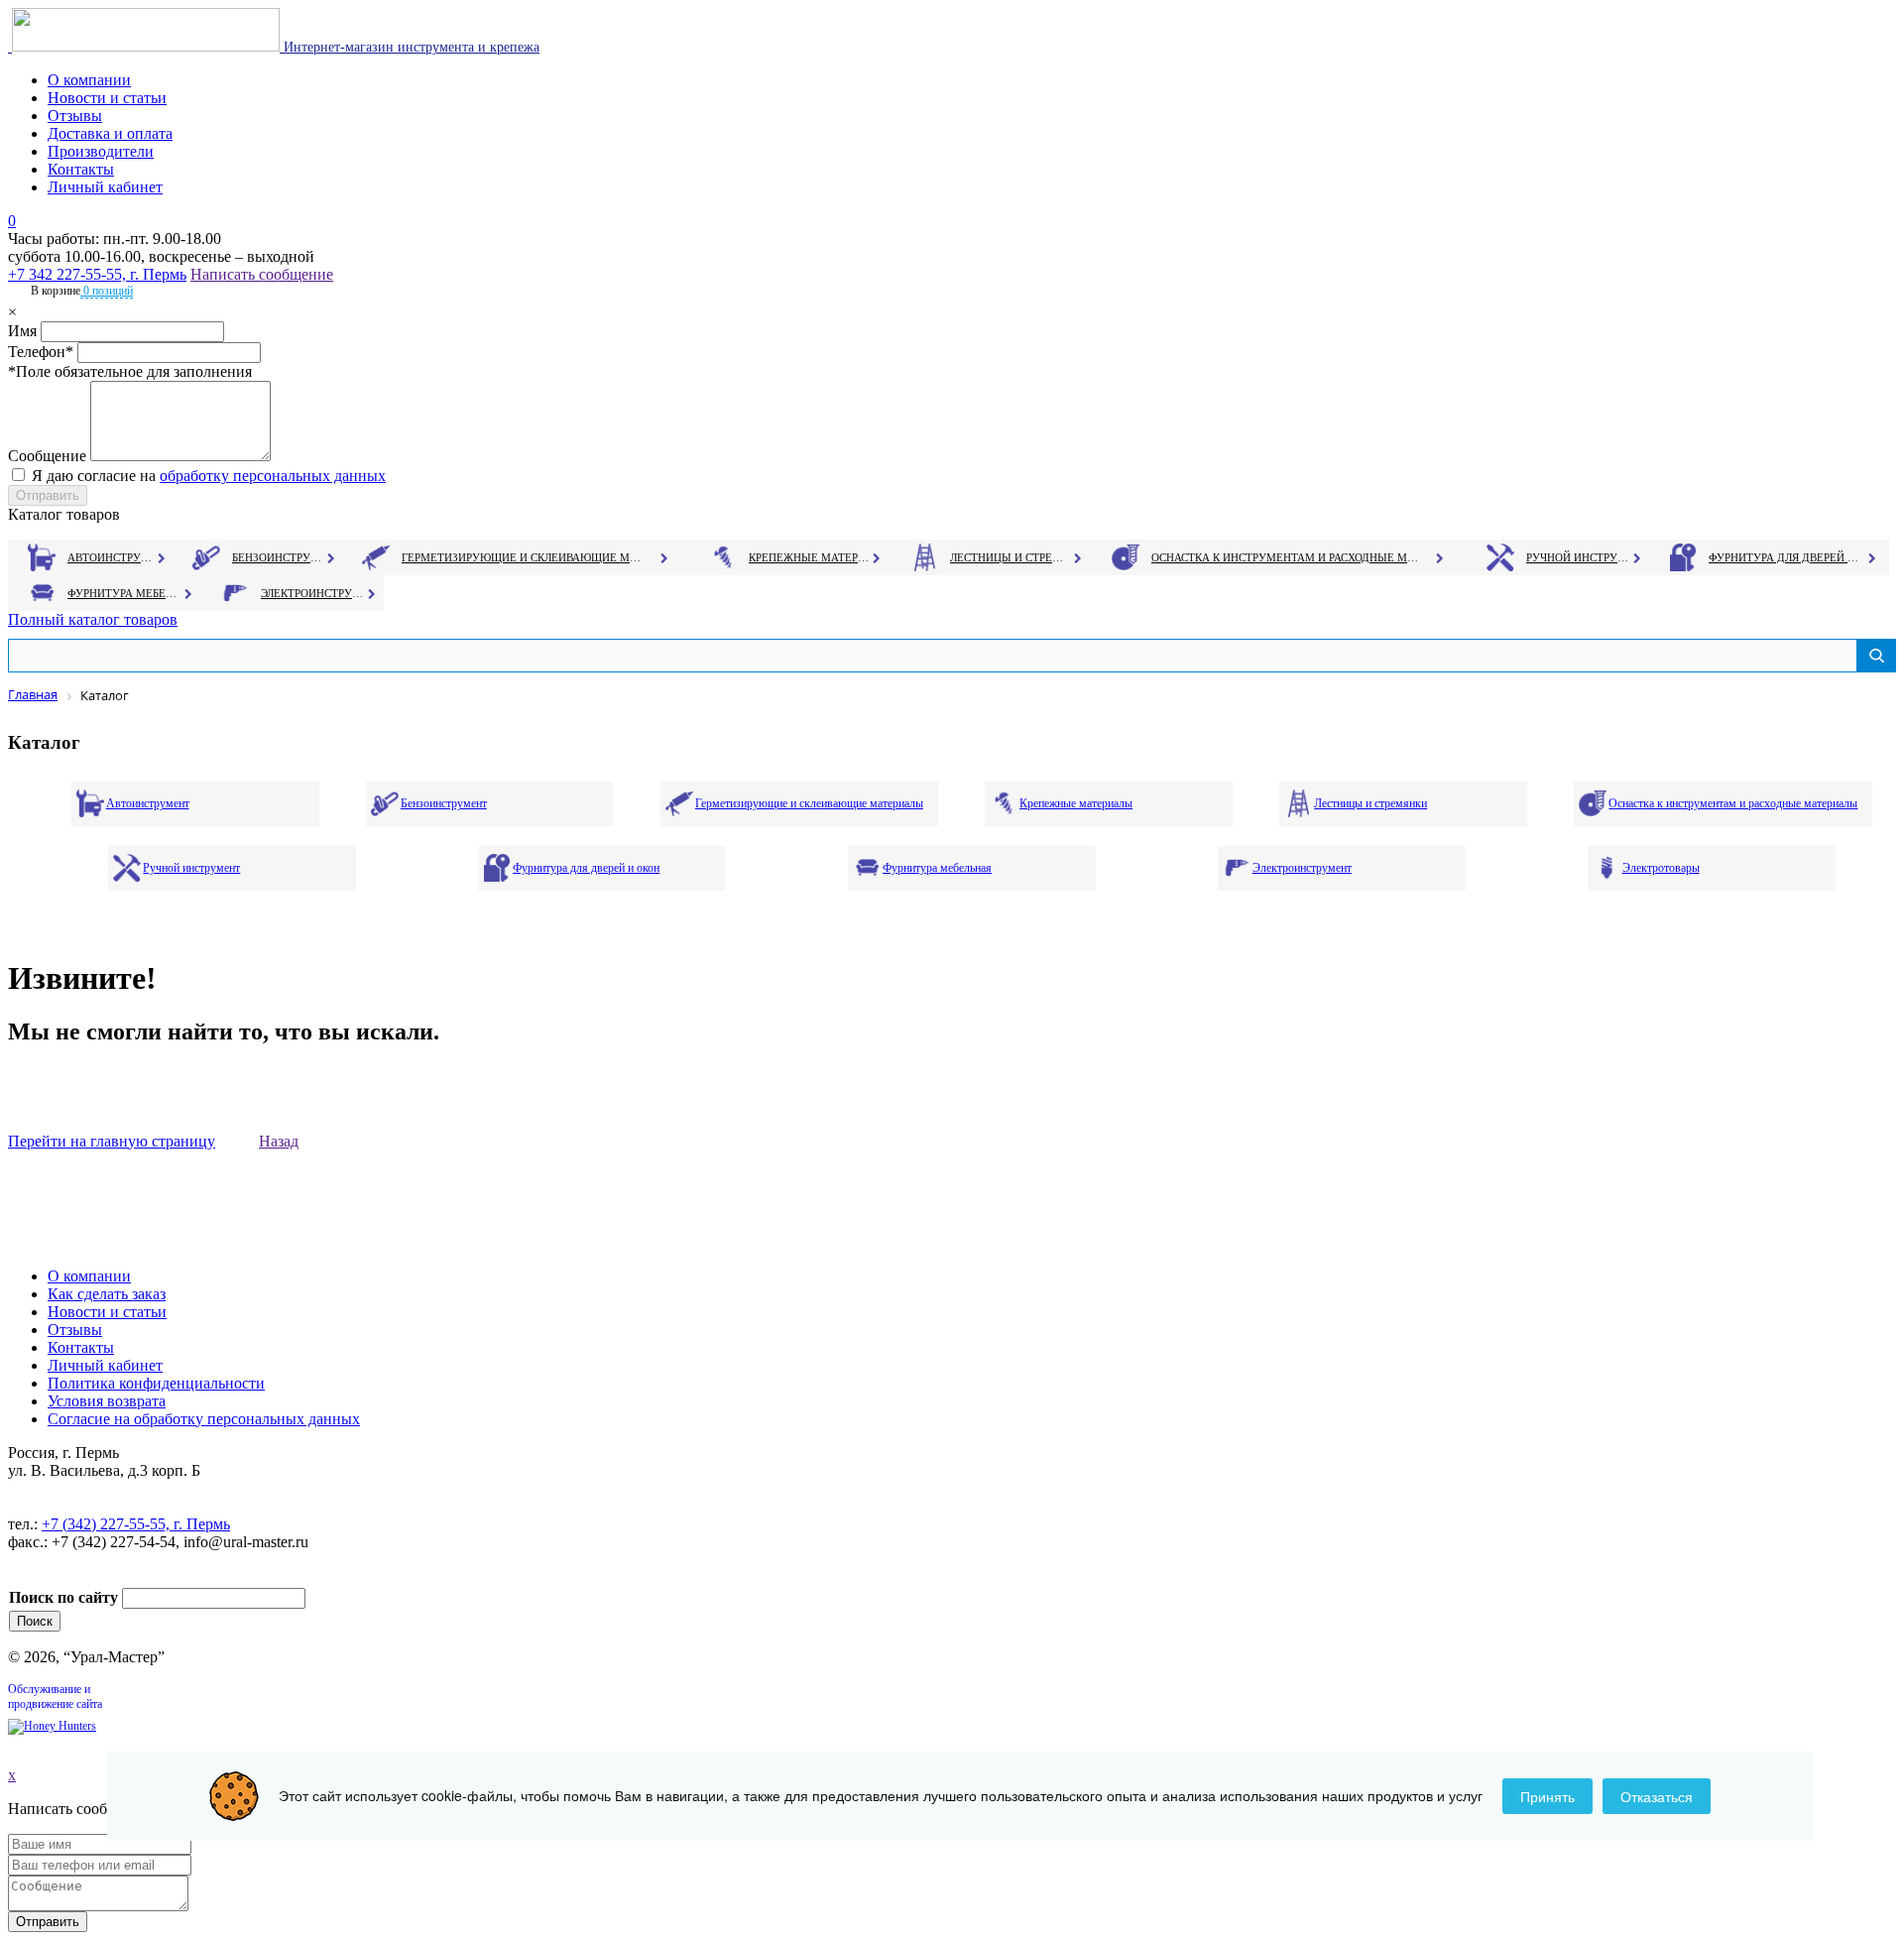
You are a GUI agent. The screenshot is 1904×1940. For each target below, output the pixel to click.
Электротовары (1661, 868)
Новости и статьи (107, 98)
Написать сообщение (262, 274)
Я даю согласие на (209, 476)
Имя (22, 331)
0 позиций (107, 291)
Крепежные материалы (809, 557)
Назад (279, 1141)
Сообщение (47, 456)
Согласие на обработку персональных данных (204, 1419)
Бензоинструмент (279, 557)
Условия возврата (107, 1401)
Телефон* (41, 352)
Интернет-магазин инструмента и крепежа (410, 47)
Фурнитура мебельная (124, 593)
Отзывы (75, 116)
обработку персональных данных (273, 476)
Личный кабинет (105, 187)
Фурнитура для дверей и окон (1785, 557)
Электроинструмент (313, 593)
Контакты (81, 169)
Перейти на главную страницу (112, 1141)
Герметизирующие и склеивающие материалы (524, 557)
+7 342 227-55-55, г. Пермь (97, 274)
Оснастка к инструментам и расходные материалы (1285, 557)
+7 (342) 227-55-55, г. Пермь (136, 1524)
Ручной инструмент (1578, 557)
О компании (89, 80)
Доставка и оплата (110, 133)
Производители (101, 151)
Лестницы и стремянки (1011, 557)
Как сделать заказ (107, 1294)
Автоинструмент (112, 557)
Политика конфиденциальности (156, 1383)
